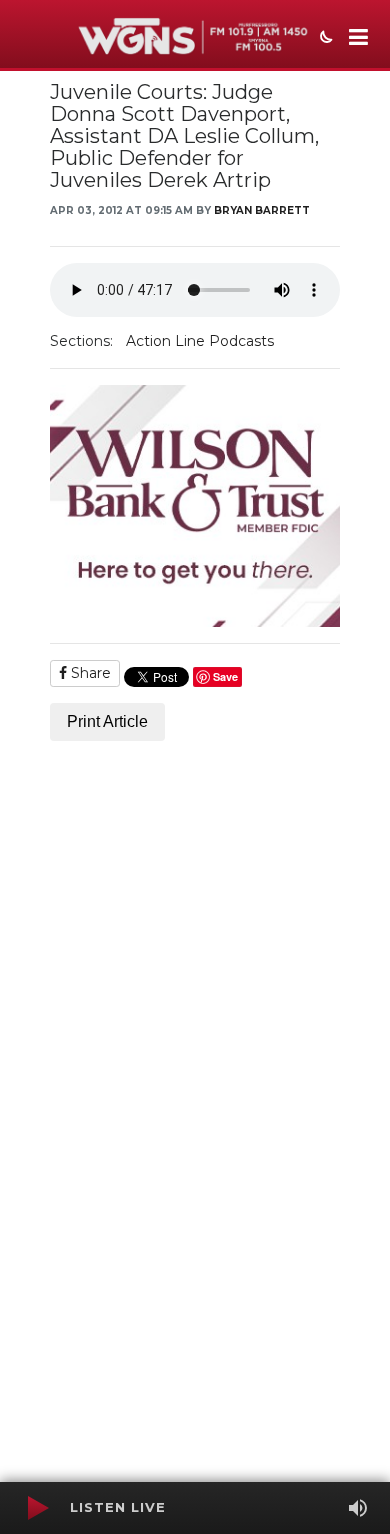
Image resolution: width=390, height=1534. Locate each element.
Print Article (107, 721)
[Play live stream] (37, 1508)
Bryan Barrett (262, 210)
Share (89, 673)
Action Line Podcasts (200, 341)
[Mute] (358, 1508)
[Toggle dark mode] (324, 39)
